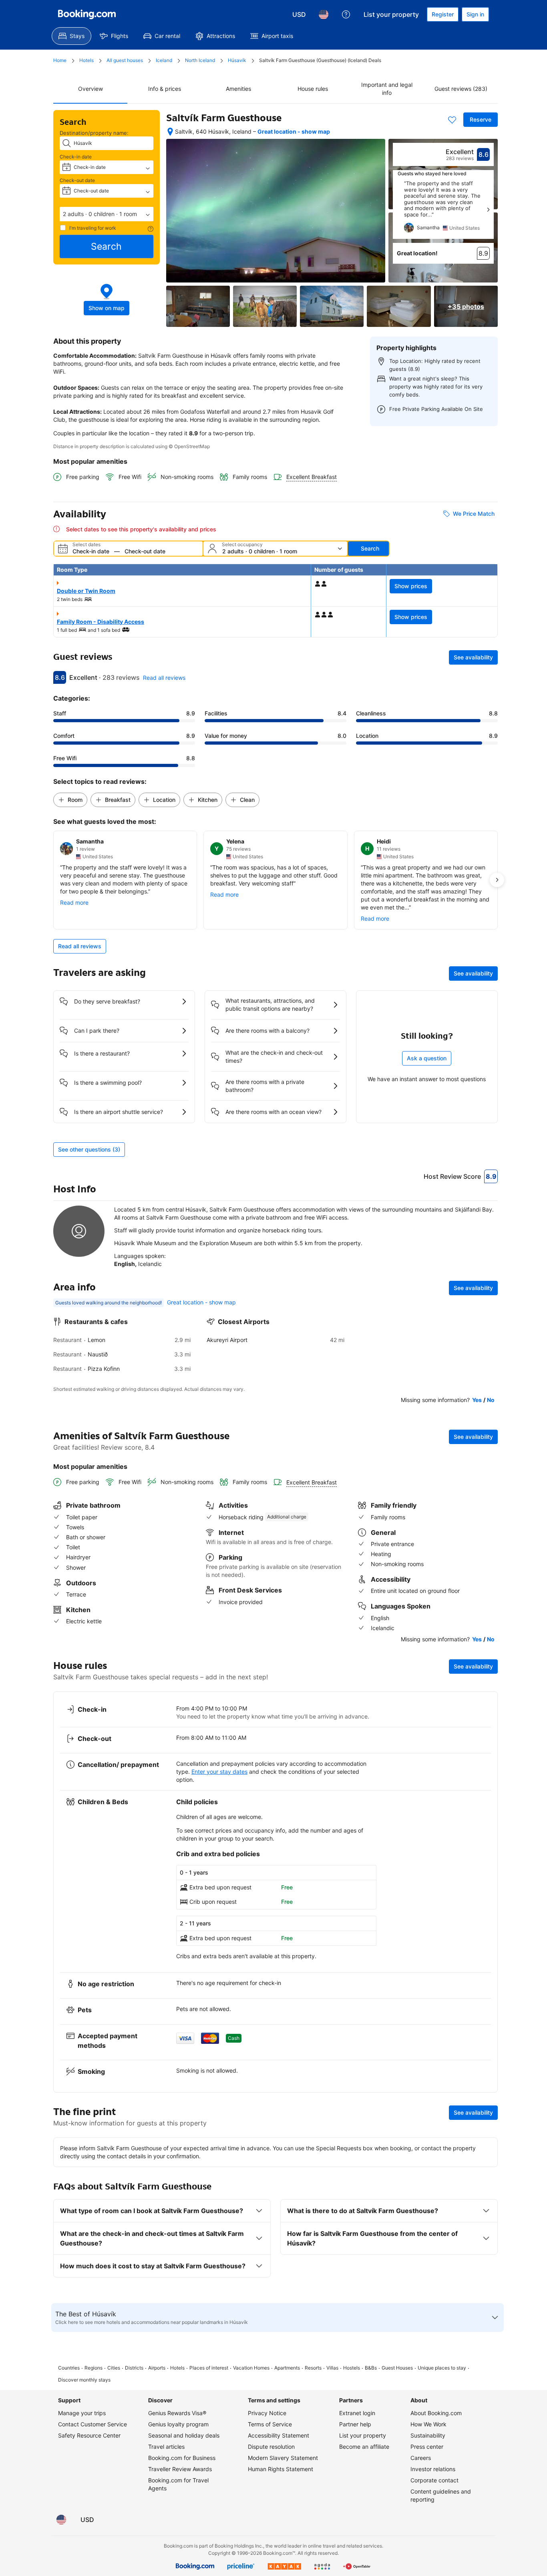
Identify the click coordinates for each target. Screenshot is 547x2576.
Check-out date (77, 180)
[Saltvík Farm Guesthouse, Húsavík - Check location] (170, 132)
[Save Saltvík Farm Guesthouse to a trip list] (452, 120)
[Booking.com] (87, 14)
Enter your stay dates (219, 1772)
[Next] (488, 210)
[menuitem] (71, 36)
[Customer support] (346, 14)
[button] (107, 214)
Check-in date (76, 157)
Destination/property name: (94, 133)
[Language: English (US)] (324, 14)
